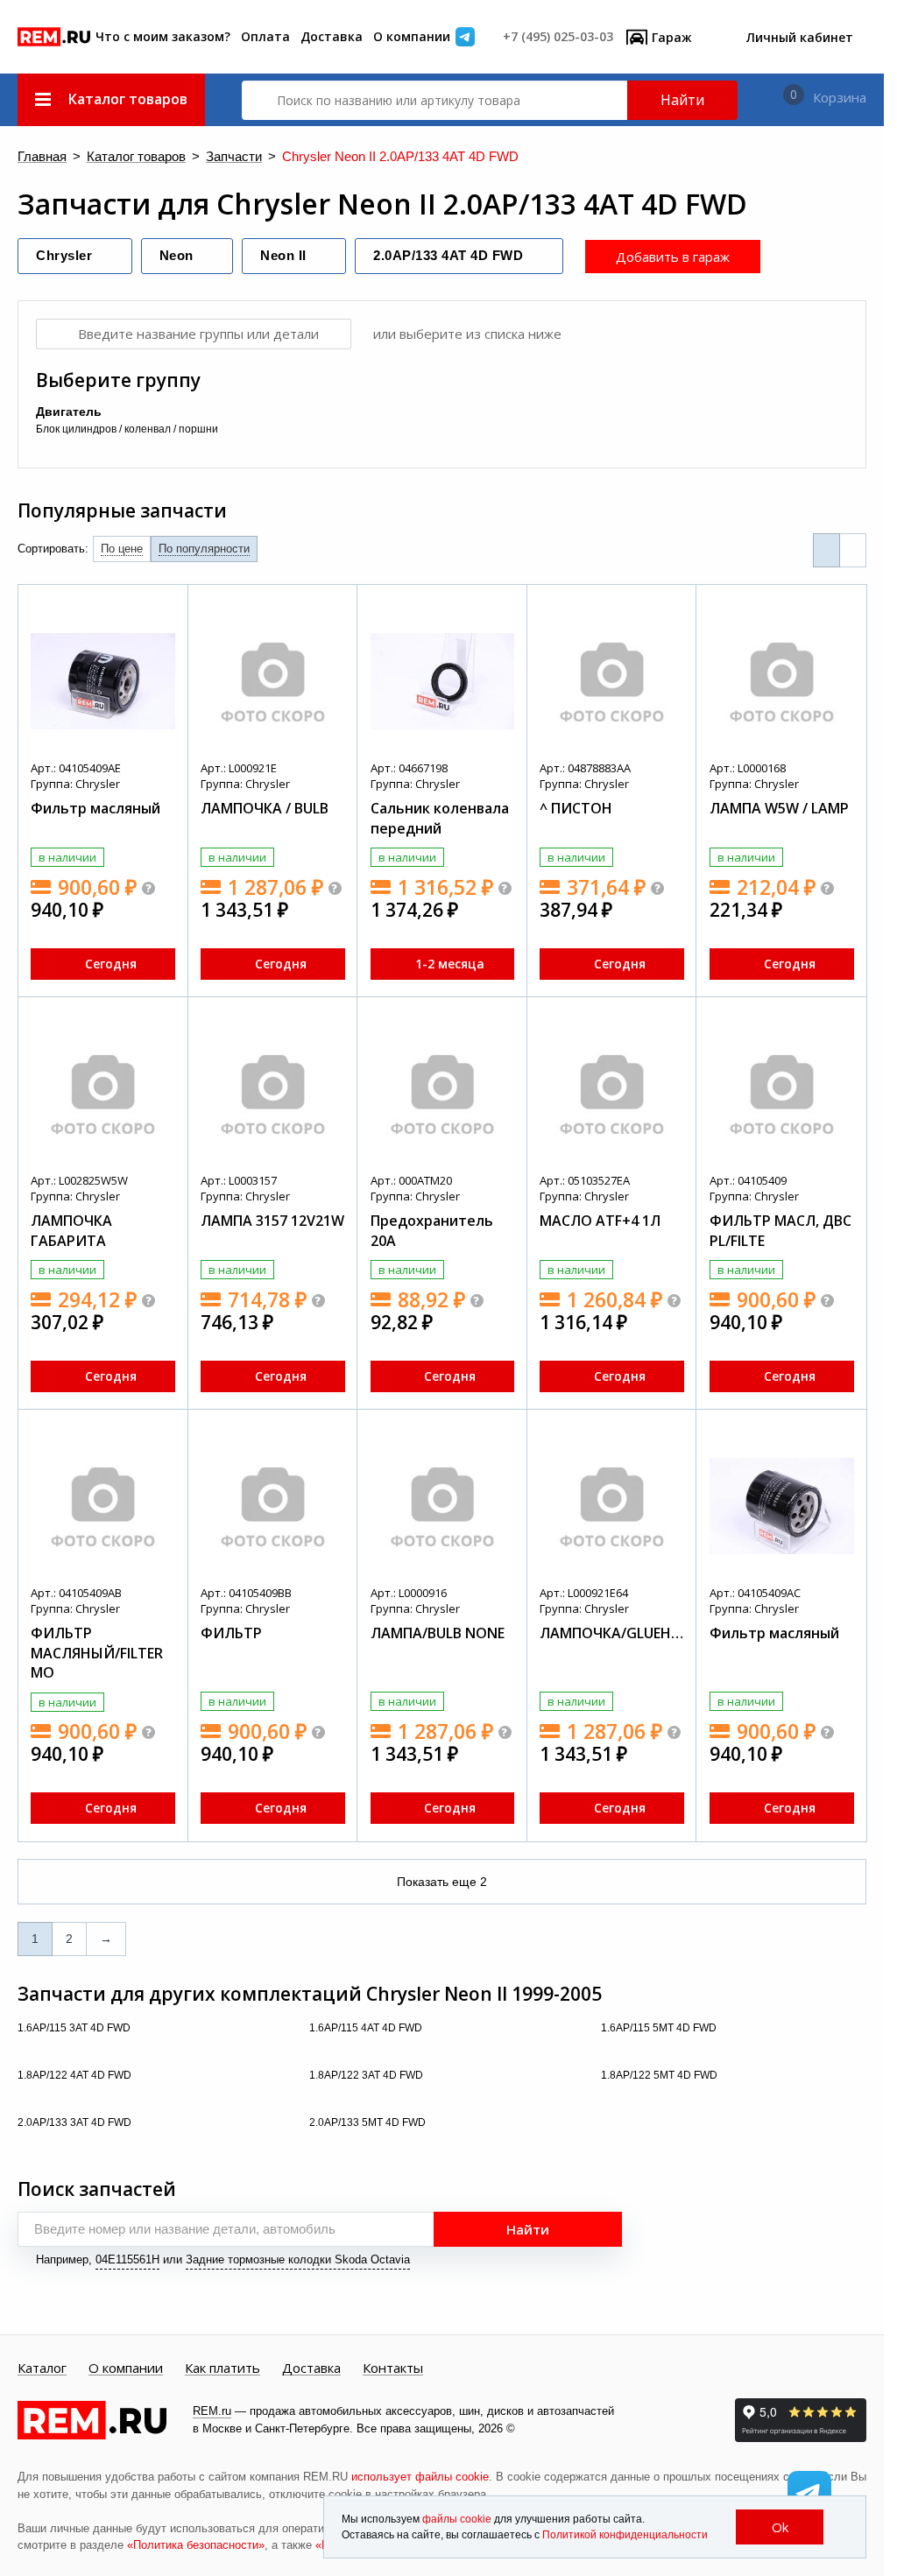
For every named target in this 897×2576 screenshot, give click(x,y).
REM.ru (212, 2411)
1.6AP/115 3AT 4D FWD (75, 2028)
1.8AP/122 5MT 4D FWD (660, 2075)
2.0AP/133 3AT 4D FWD (76, 2122)
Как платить (222, 2368)
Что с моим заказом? (163, 36)
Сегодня (111, 964)
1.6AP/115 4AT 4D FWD (367, 2028)
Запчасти (234, 157)
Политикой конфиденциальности (625, 2535)
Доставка (332, 36)
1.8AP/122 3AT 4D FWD (367, 2075)
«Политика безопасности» (196, 2545)
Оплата (265, 36)
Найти (682, 100)
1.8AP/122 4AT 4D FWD (76, 2075)
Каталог (42, 2368)
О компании (412, 36)
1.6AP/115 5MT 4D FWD (660, 2028)
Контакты (393, 2368)
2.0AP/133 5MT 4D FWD (369, 2122)
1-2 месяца (450, 964)
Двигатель (69, 412)
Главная (42, 157)
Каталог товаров (136, 157)
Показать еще (442, 1882)
